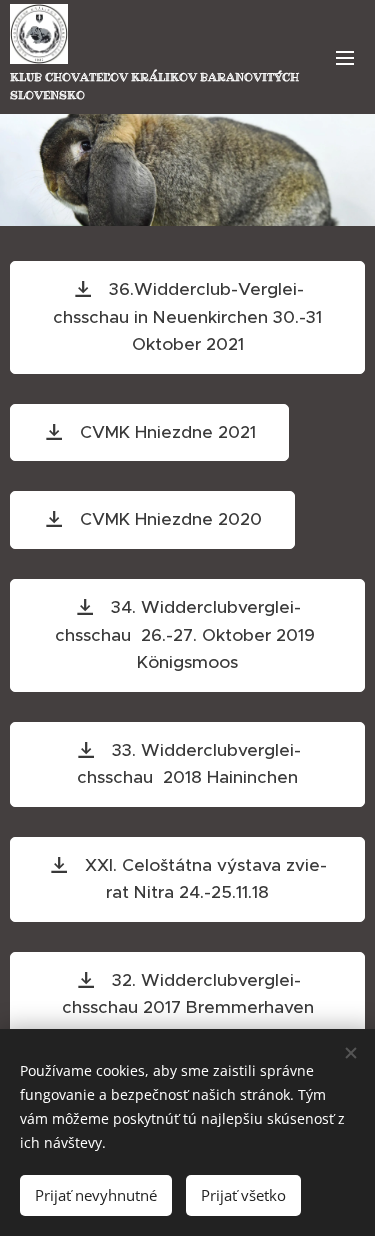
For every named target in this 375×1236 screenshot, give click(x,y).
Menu (345, 57)
